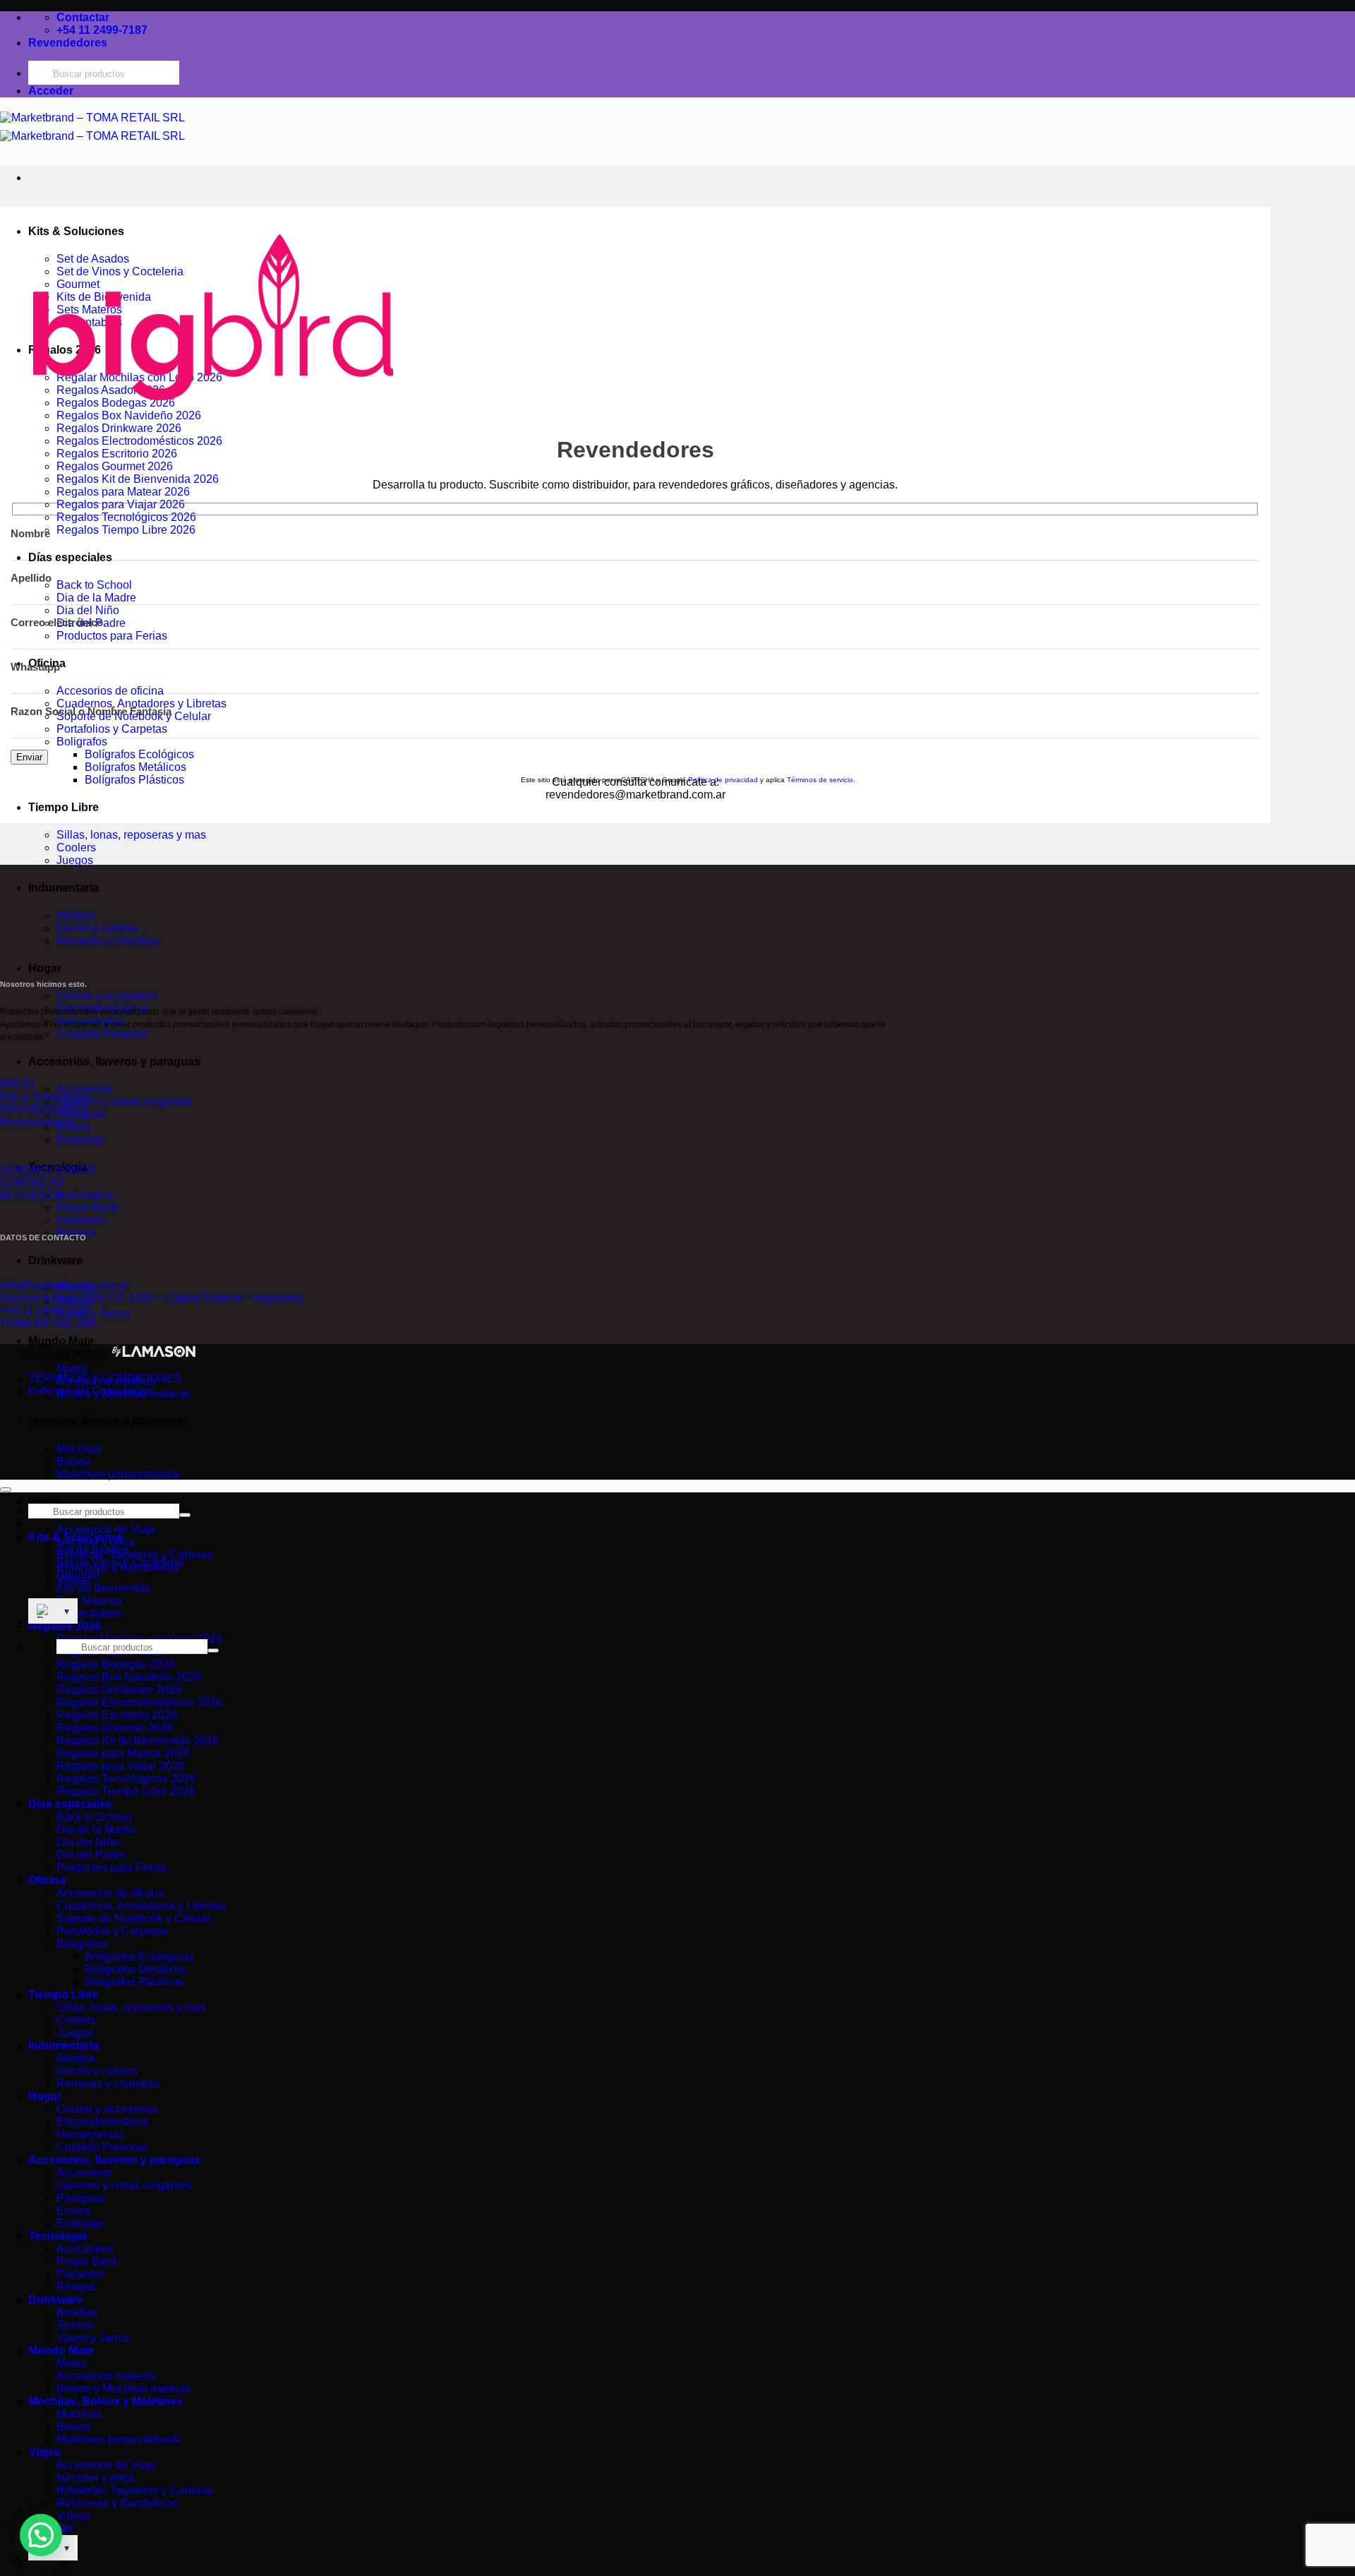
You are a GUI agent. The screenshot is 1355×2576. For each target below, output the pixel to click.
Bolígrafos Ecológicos (139, 754)
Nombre (30, 533)
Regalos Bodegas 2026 (116, 1664)
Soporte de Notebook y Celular (134, 1918)
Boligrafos (82, 742)
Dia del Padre (91, 1855)
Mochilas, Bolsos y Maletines (106, 1421)
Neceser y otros (96, 2478)
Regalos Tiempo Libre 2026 (126, 530)
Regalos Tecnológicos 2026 (126, 517)
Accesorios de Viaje (107, 1529)
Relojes (76, 2287)
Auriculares (85, 1195)
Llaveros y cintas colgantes (124, 1102)
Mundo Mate (61, 1341)
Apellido (31, 578)
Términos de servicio (820, 780)
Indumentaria (64, 888)
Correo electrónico (57, 622)
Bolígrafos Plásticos (134, 1982)
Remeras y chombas (108, 941)
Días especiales (70, 557)
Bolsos (74, 1462)
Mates (72, 1368)
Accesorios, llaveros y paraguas (114, 1061)
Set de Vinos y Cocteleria (120, 1563)
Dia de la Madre (96, 598)
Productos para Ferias (112, 636)
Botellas (77, 2312)
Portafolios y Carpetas (112, 729)
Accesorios (84, 1089)
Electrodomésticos (103, 2122)
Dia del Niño (88, 610)
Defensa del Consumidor (91, 1391)
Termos (75, 2325)
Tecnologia (58, 2236)
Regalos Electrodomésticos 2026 (139, 441)
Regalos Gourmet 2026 (115, 466)
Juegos (75, 860)
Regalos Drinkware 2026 (119, 428)
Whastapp (35, 667)
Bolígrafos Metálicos (135, 767)
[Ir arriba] (6, 1490)
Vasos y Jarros (93, 1313)
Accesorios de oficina (110, 691)
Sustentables (89, 1613)
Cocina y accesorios (107, 996)
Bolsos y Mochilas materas (124, 2389)
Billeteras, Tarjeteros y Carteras (135, 1555)
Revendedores (68, 43)
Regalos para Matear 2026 (123, 492)
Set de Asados (93, 1550)
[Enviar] (213, 1651)
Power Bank (87, 1208)
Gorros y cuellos (97, 928)
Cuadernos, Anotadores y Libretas (141, 703)
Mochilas (79, 1449)
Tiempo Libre (64, 807)
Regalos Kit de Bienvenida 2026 (138, 479)
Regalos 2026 (65, 1626)
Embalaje (80, 1140)
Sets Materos (89, 1601)
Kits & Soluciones (76, 1537)
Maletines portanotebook (118, 1474)
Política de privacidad (723, 780)
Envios (74, 2211)
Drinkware (55, 1260)
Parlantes (80, 1220)
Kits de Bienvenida (104, 1588)
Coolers (76, 847)
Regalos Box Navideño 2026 (129, 1677)
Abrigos (76, 915)
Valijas (73, 2516)
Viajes (44, 1502)
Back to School (94, 585)
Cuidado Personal (102, 1034)
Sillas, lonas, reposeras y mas (131, 835)
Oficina (47, 1880)
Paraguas (81, 2198)
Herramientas (90, 2134)
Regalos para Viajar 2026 (121, 504)
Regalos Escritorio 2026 (117, 454)
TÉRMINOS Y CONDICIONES (105, 1378)
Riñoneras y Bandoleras (117, 2503)
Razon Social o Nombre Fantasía (91, 711)
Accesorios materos (106, 2376)
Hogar (45, 968)
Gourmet (78, 1575)
